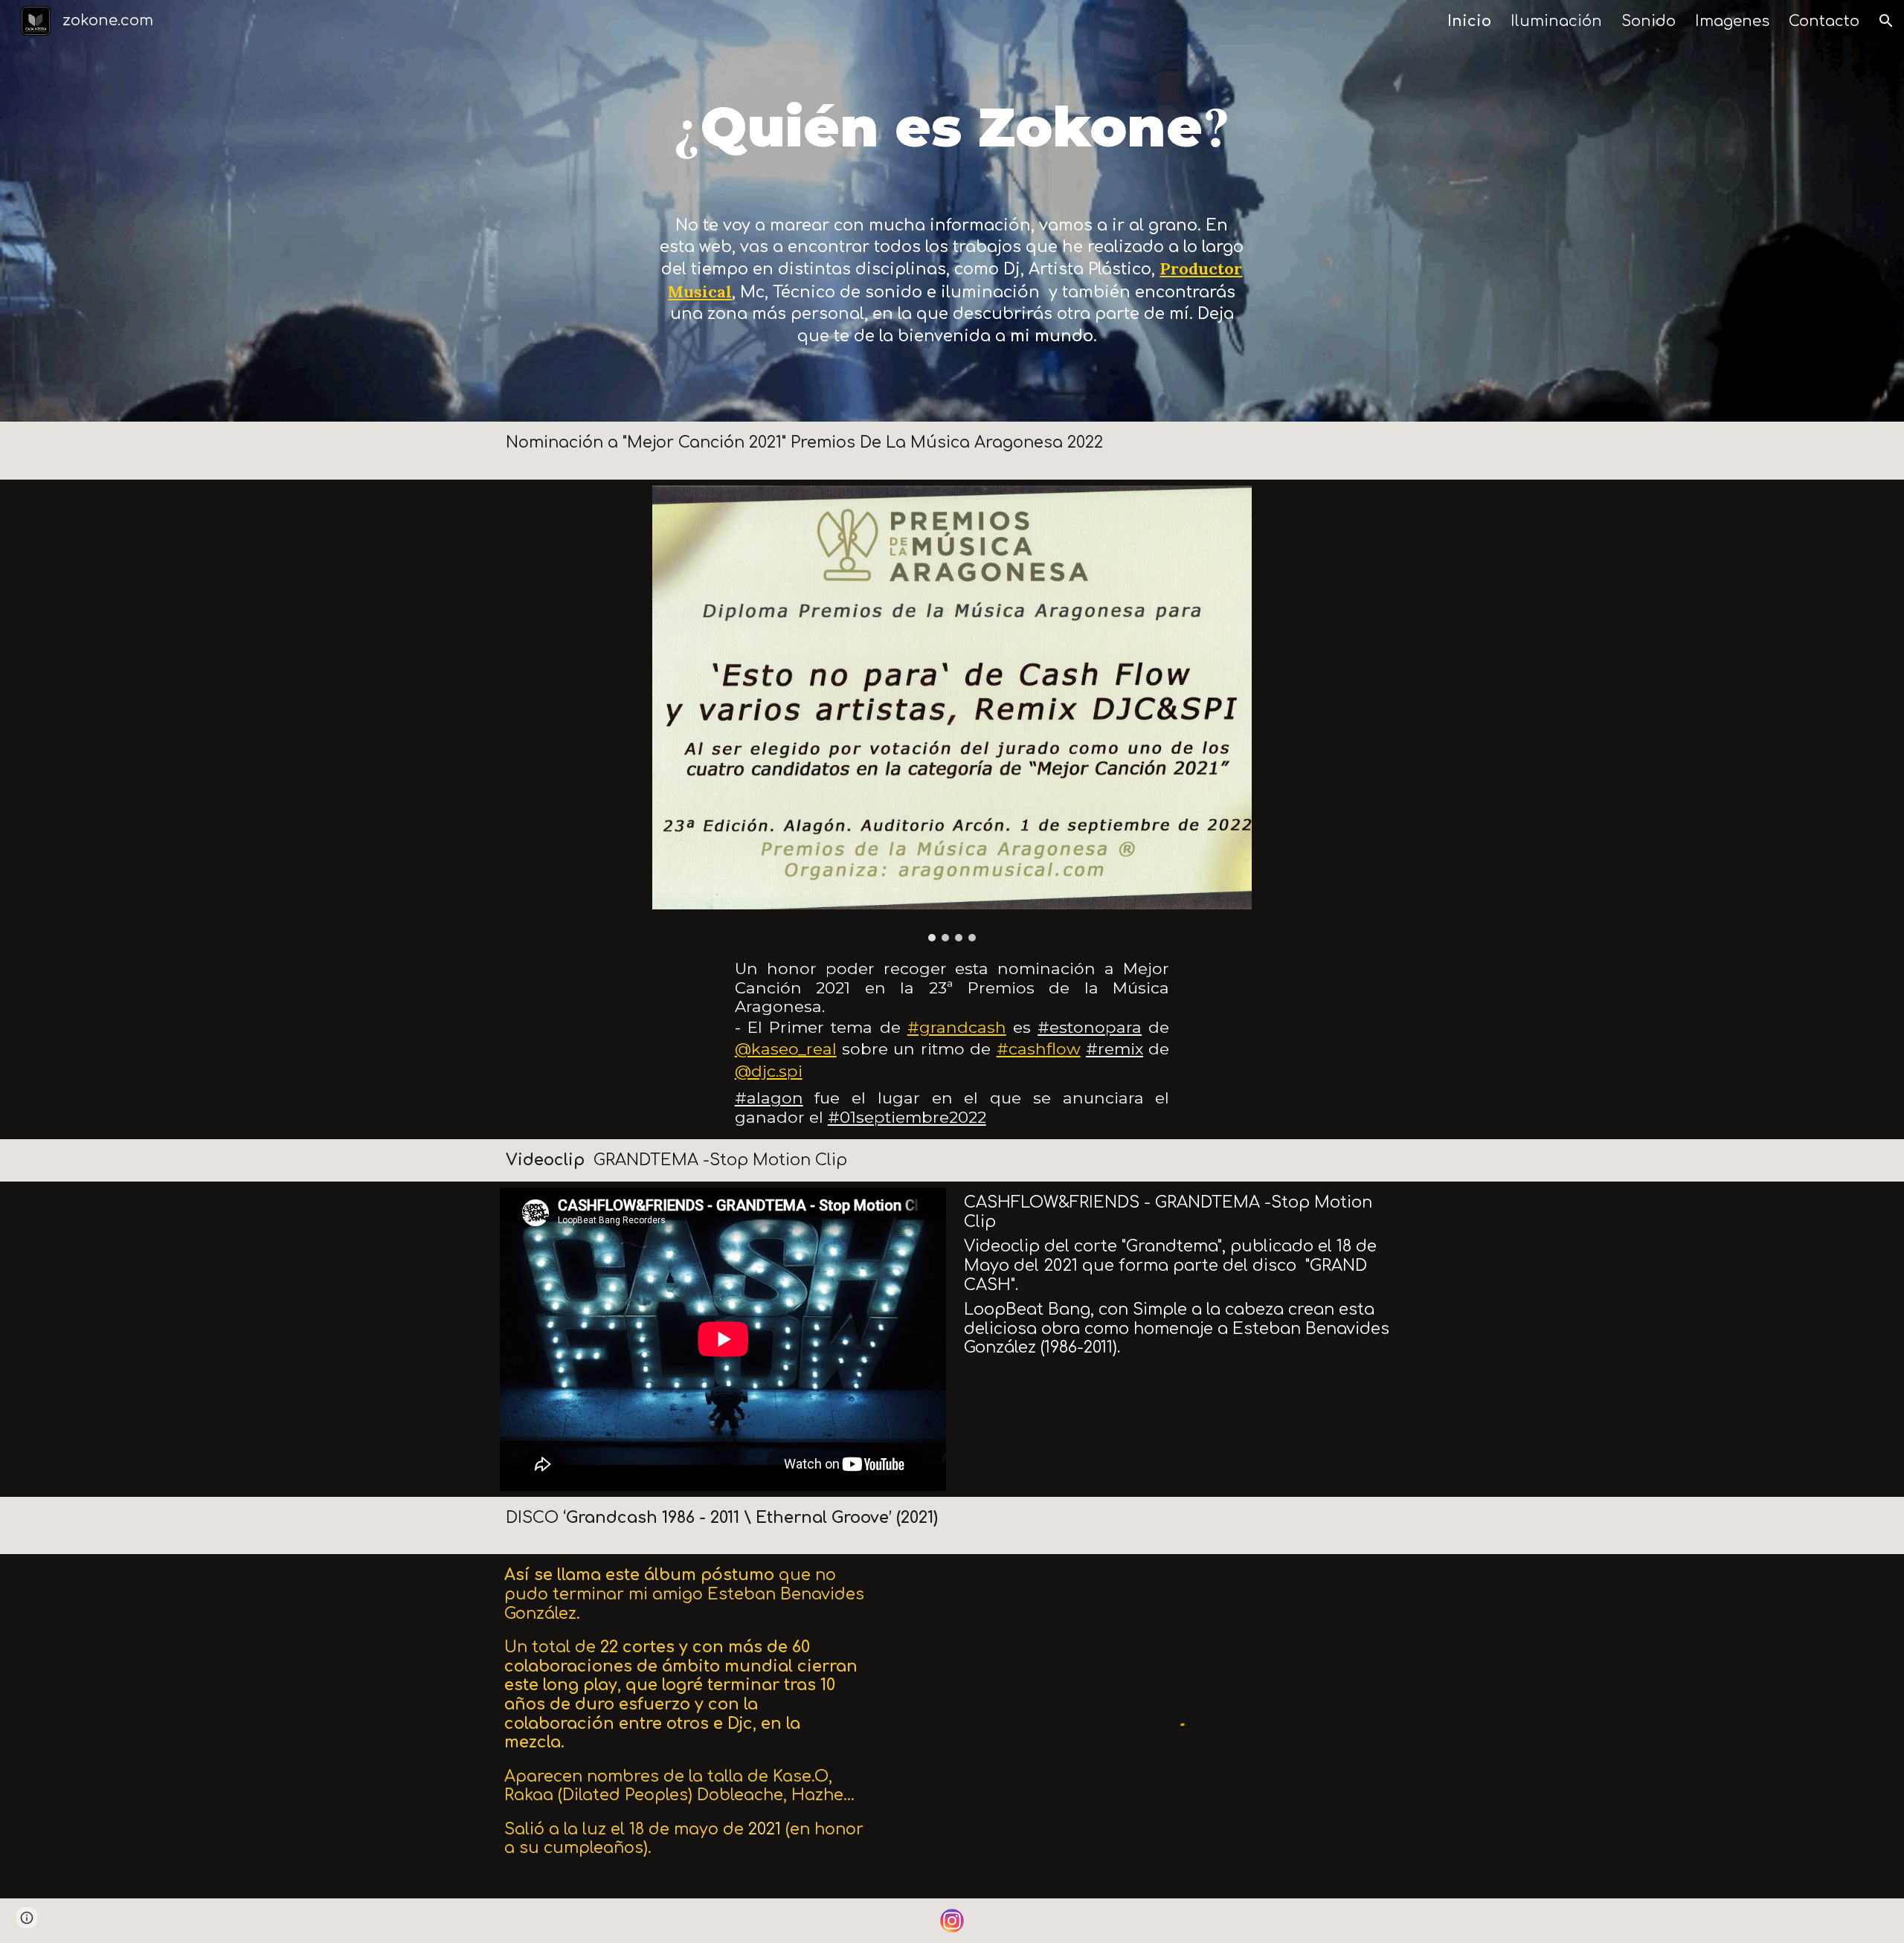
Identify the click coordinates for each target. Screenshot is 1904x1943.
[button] (1886, 21)
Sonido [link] (1649, 21)
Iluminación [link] (1556, 21)
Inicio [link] (1469, 21)
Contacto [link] (1824, 21)
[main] (952, 119)
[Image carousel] (952, 713)
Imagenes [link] (1732, 21)
